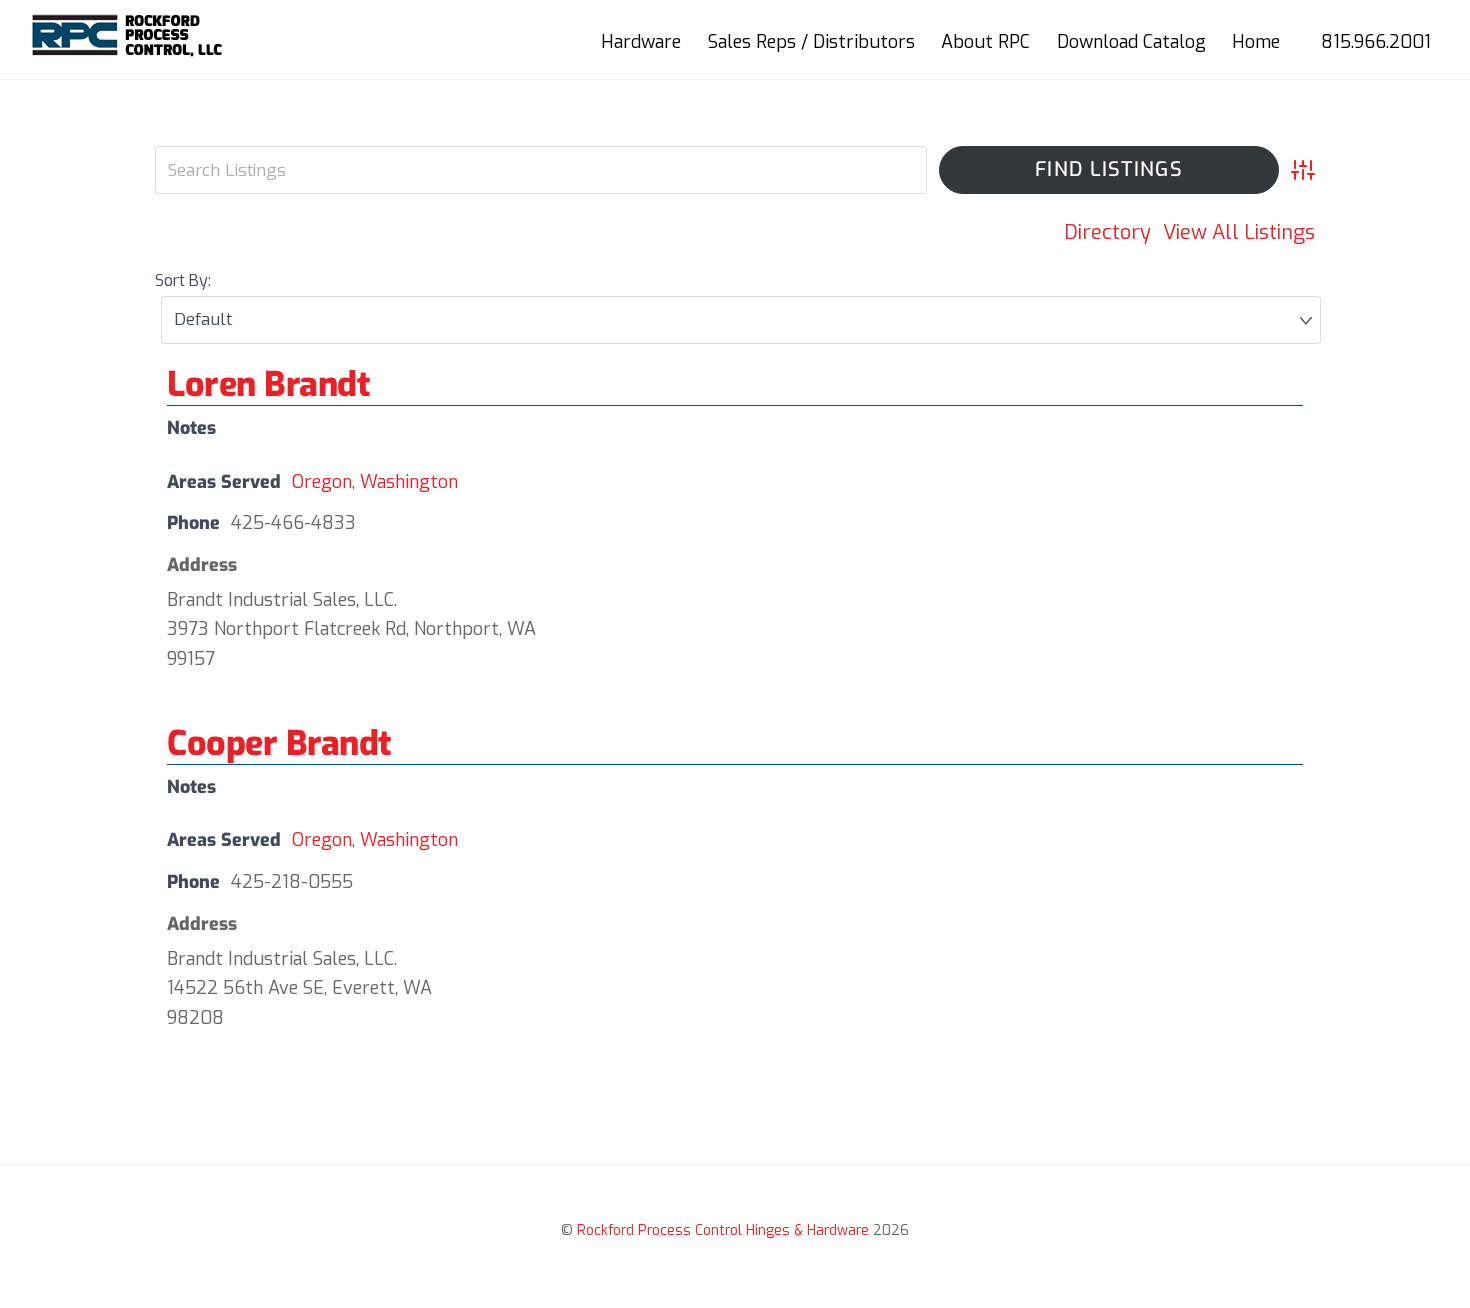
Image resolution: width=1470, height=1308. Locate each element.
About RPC (985, 42)
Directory (1107, 232)
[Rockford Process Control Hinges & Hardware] (128, 49)
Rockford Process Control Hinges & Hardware (723, 1230)
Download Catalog (1131, 42)
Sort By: (183, 280)
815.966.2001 (1376, 42)
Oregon (322, 482)
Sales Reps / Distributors (811, 42)
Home (1256, 42)
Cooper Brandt (279, 743)
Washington (409, 482)
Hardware (641, 42)
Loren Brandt (268, 384)
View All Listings (1239, 232)
